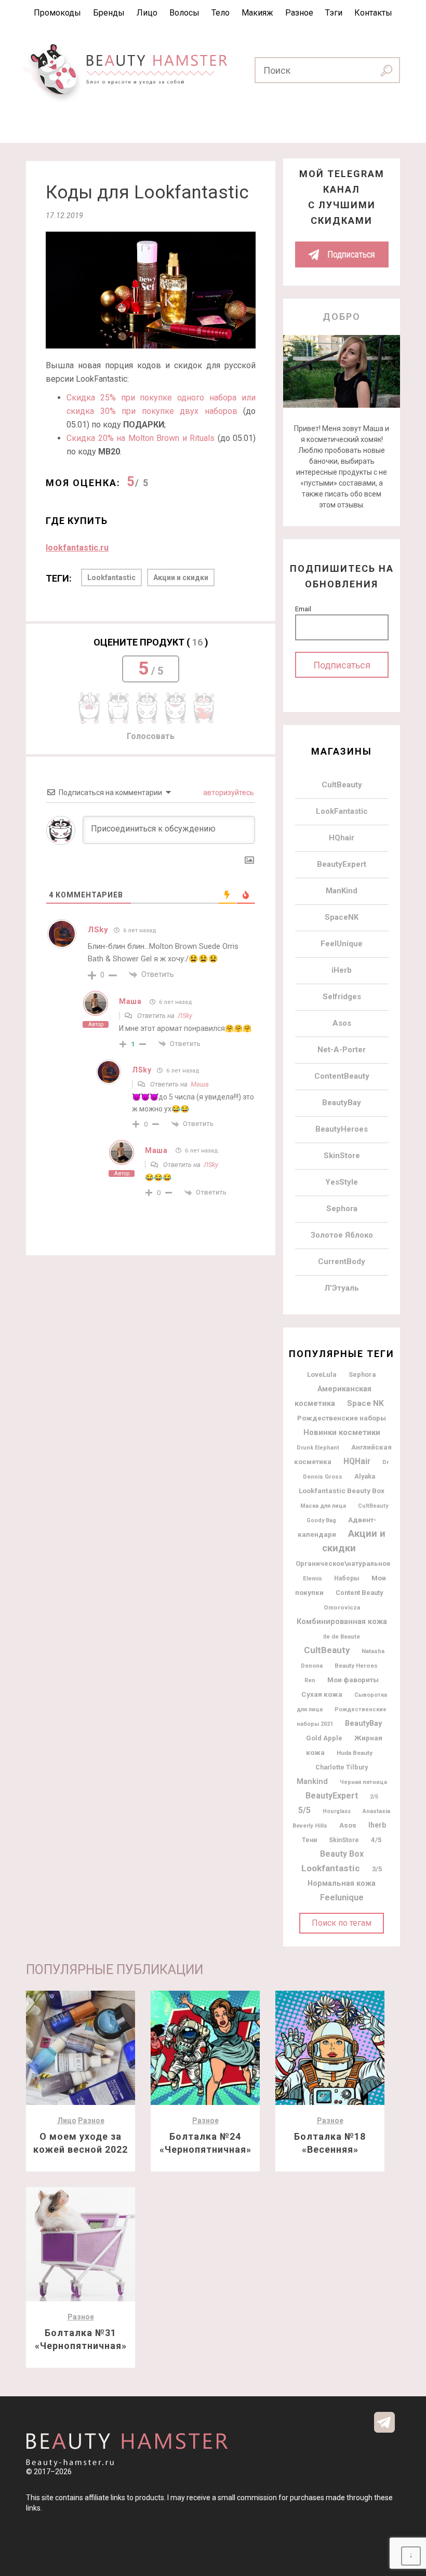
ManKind (342, 891)
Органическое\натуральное (343, 1564)
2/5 (374, 1797)
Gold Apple (324, 1738)
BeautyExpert (342, 864)
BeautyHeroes (342, 1129)
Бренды (109, 13)
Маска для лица (323, 1506)
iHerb (342, 970)
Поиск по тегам (342, 1923)
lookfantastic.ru (77, 548)
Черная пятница (363, 1782)
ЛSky (185, 1016)
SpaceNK (342, 917)
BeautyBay (342, 1103)
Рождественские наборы (342, 1418)
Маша (130, 1001)
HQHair (357, 1461)
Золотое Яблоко (342, 1235)
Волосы (184, 13)
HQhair (342, 838)
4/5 (376, 1840)
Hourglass (337, 1811)
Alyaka (365, 1476)
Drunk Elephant (318, 1448)
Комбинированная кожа (342, 1621)
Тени (309, 1840)
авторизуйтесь (228, 793)
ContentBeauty (342, 1076)
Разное (299, 13)
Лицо (147, 13)
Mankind (312, 1782)
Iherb (377, 1825)
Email (303, 609)
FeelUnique (342, 944)
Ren (310, 1680)
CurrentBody (342, 1262)
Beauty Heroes (356, 1666)
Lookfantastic (111, 578)
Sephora (342, 1209)
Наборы (347, 1578)
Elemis (312, 1578)
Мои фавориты (353, 1680)
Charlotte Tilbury (342, 1767)
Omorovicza (342, 1607)
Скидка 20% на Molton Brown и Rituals (141, 438)
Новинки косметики (342, 1432)
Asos (342, 1023)
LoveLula (322, 1374)
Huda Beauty (355, 1753)
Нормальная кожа (342, 1883)
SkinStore (342, 1156)
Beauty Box (342, 1854)
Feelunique (342, 1897)
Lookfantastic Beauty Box (342, 1491)
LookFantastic (342, 811)
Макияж (257, 13)
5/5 (304, 1810)
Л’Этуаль (342, 1288)
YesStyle (342, 1182)
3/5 (377, 1869)
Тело (221, 13)
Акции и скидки (181, 578)
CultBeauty (342, 785)
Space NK (365, 1403)
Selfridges (342, 997)
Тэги (334, 13)
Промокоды (57, 13)
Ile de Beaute (342, 1636)
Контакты (373, 13)
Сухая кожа (322, 1694)
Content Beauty (359, 1593)
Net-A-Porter (342, 1050)
